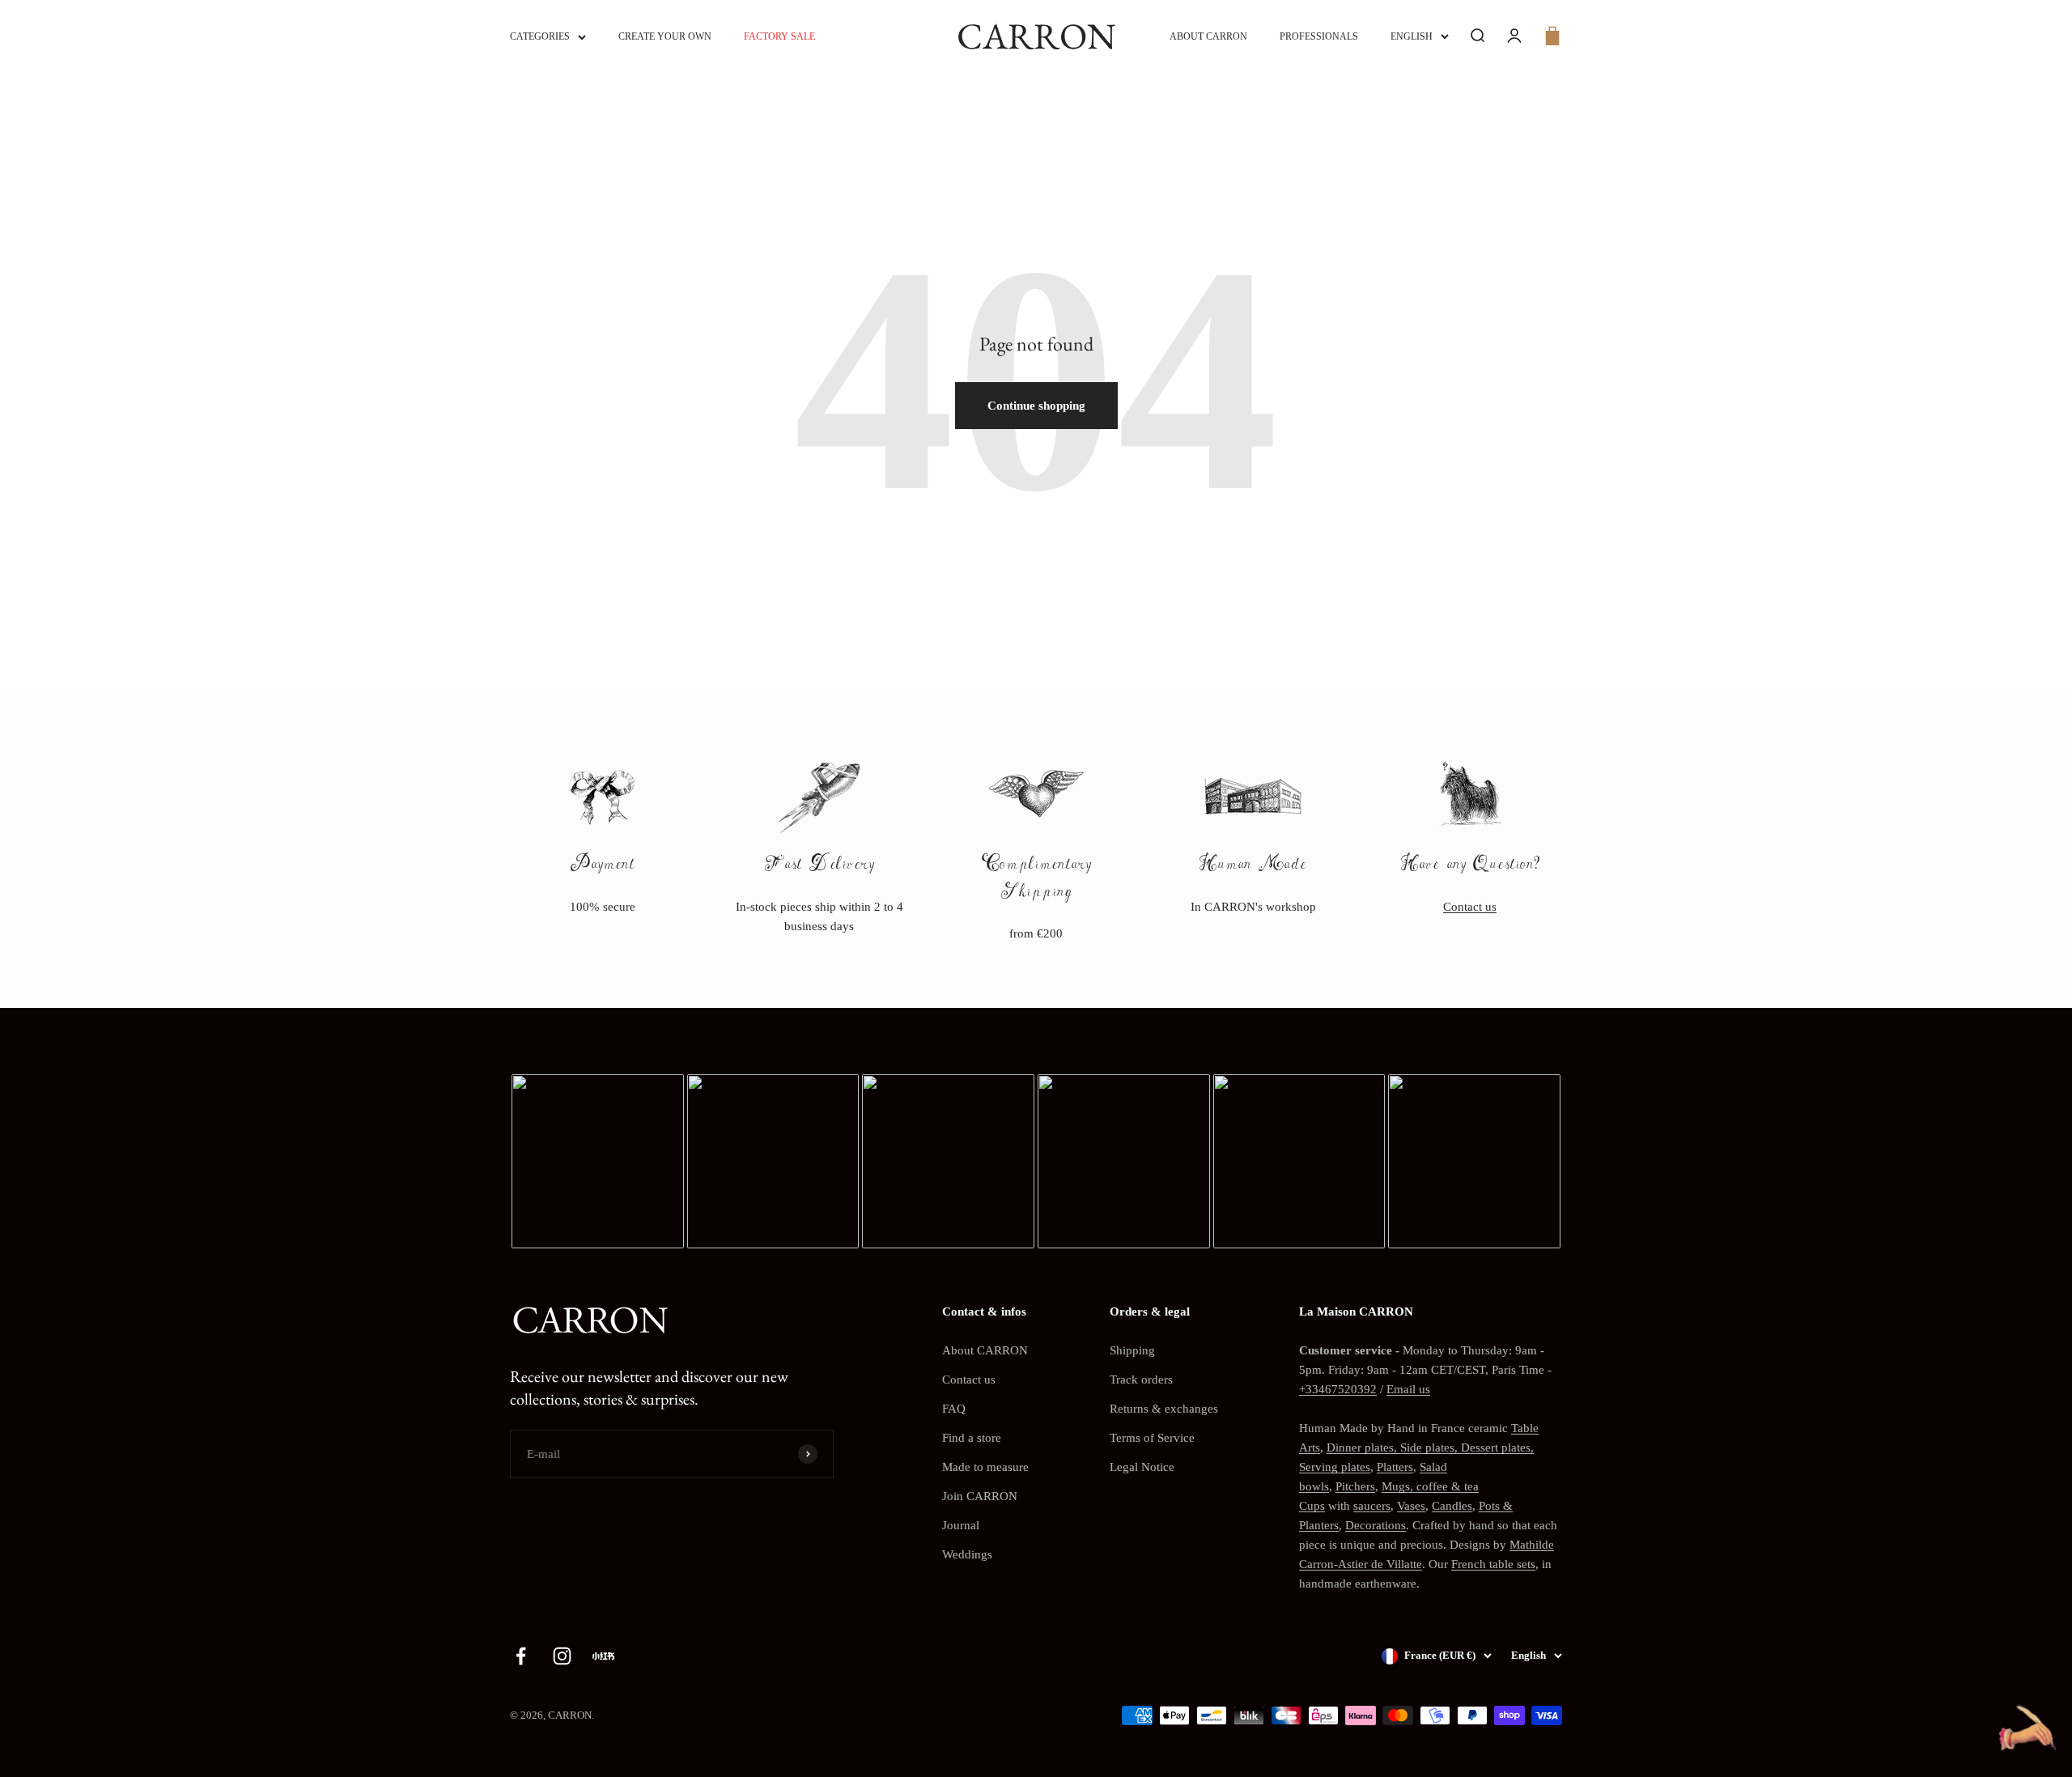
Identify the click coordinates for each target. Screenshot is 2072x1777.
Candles (1452, 1506)
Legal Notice (1142, 1467)
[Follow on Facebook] (521, 1656)
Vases (1411, 1506)
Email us (1408, 1389)
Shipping (1132, 1350)
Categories (540, 36)
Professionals (1319, 36)
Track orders (1141, 1380)
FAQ (954, 1409)
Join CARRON (980, 1496)
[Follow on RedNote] (603, 1656)
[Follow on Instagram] (562, 1656)
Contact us (1470, 907)
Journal (961, 1525)
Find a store (972, 1438)
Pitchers (1355, 1486)
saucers (1372, 1506)
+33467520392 (1338, 1389)
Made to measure (985, 1467)
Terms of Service (1152, 1438)
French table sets (1493, 1564)
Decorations (1376, 1525)
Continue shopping (1036, 406)
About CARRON (1208, 36)
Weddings (967, 1554)
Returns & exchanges (1164, 1409)
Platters (1395, 1467)
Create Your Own (665, 36)
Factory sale (779, 36)
